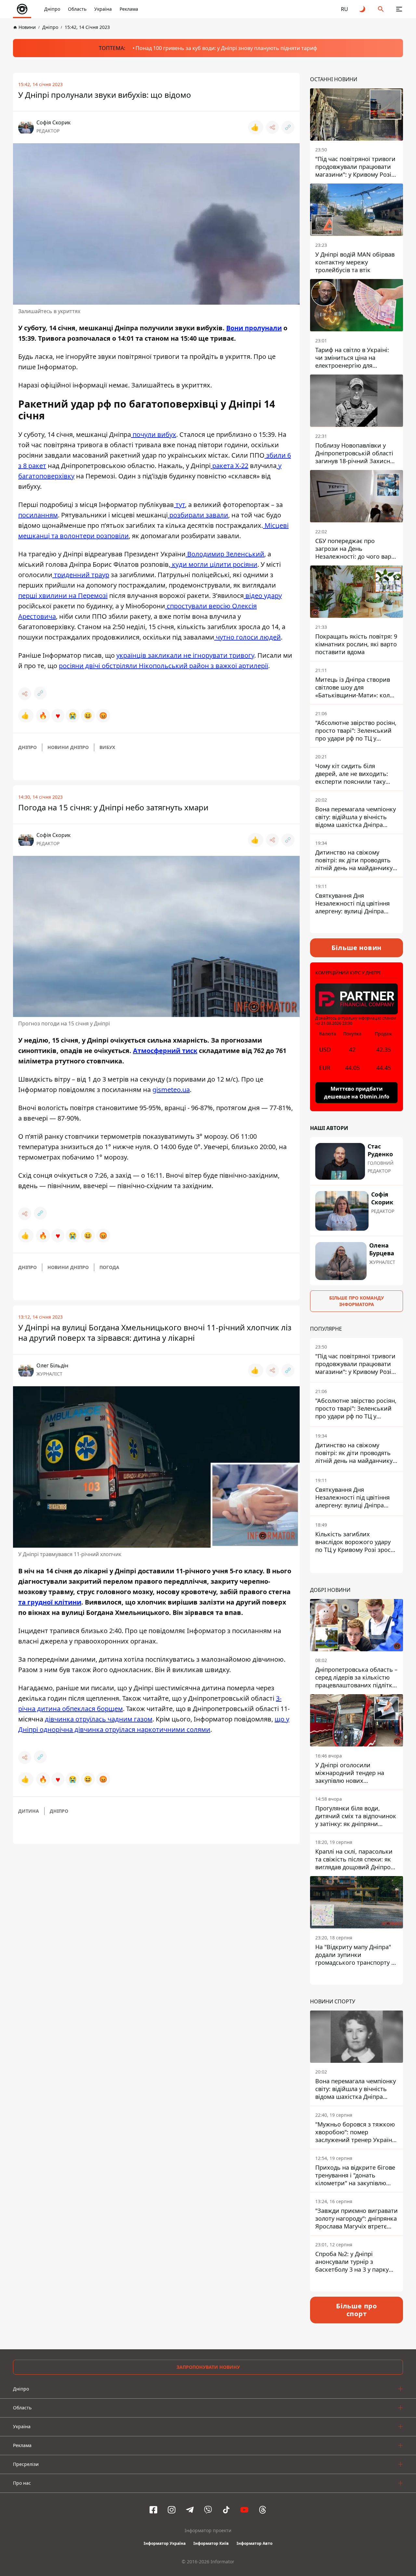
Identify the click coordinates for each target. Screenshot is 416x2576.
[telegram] (190, 2510)
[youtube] (244, 2510)
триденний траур (81, 575)
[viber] (208, 2510)
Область (77, 9)
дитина (29, 1811)
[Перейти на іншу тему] (363, 9)
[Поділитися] (272, 127)
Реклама (129, 9)
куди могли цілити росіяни (214, 564)
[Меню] (399, 9)
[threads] (263, 2510)
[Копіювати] (288, 127)
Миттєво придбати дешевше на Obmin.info (357, 1093)
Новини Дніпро (68, 747)
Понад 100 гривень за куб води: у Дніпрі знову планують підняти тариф (226, 48)
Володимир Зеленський (225, 554)
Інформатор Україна (165, 2543)
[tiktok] (226, 2510)
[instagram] (172, 2510)
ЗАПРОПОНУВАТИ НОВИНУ (208, 2367)
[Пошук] (381, 9)
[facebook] (153, 2510)
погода (109, 1267)
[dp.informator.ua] (22, 9)
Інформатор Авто (254, 2543)
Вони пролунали (254, 328)
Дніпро (52, 9)
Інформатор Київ (211, 2543)
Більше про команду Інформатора (357, 1301)
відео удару (263, 596)
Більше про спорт (357, 2310)
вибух (107, 747)
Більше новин (357, 948)
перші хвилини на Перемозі (63, 596)
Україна (103, 9)
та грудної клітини (50, 1602)
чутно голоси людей (247, 637)
